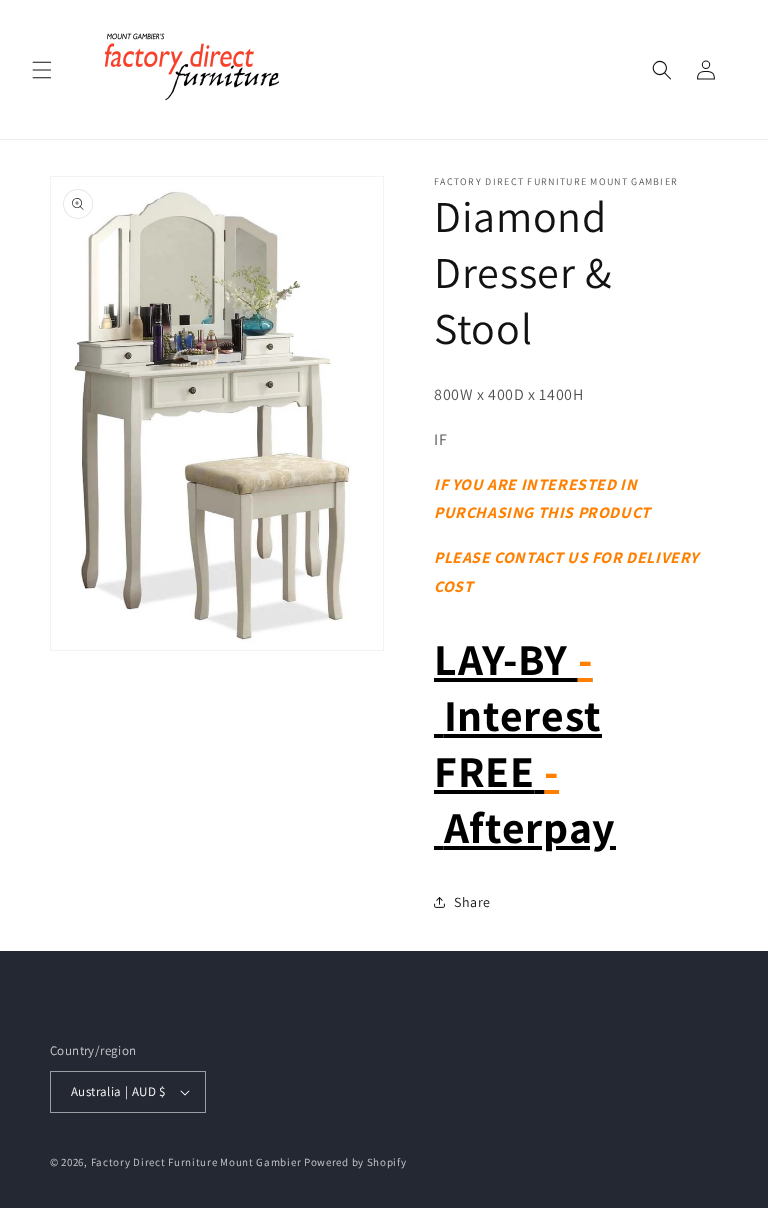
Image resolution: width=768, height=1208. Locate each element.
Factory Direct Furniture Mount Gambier (196, 1162)
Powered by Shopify (355, 1162)
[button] (42, 70)
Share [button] (472, 902)
